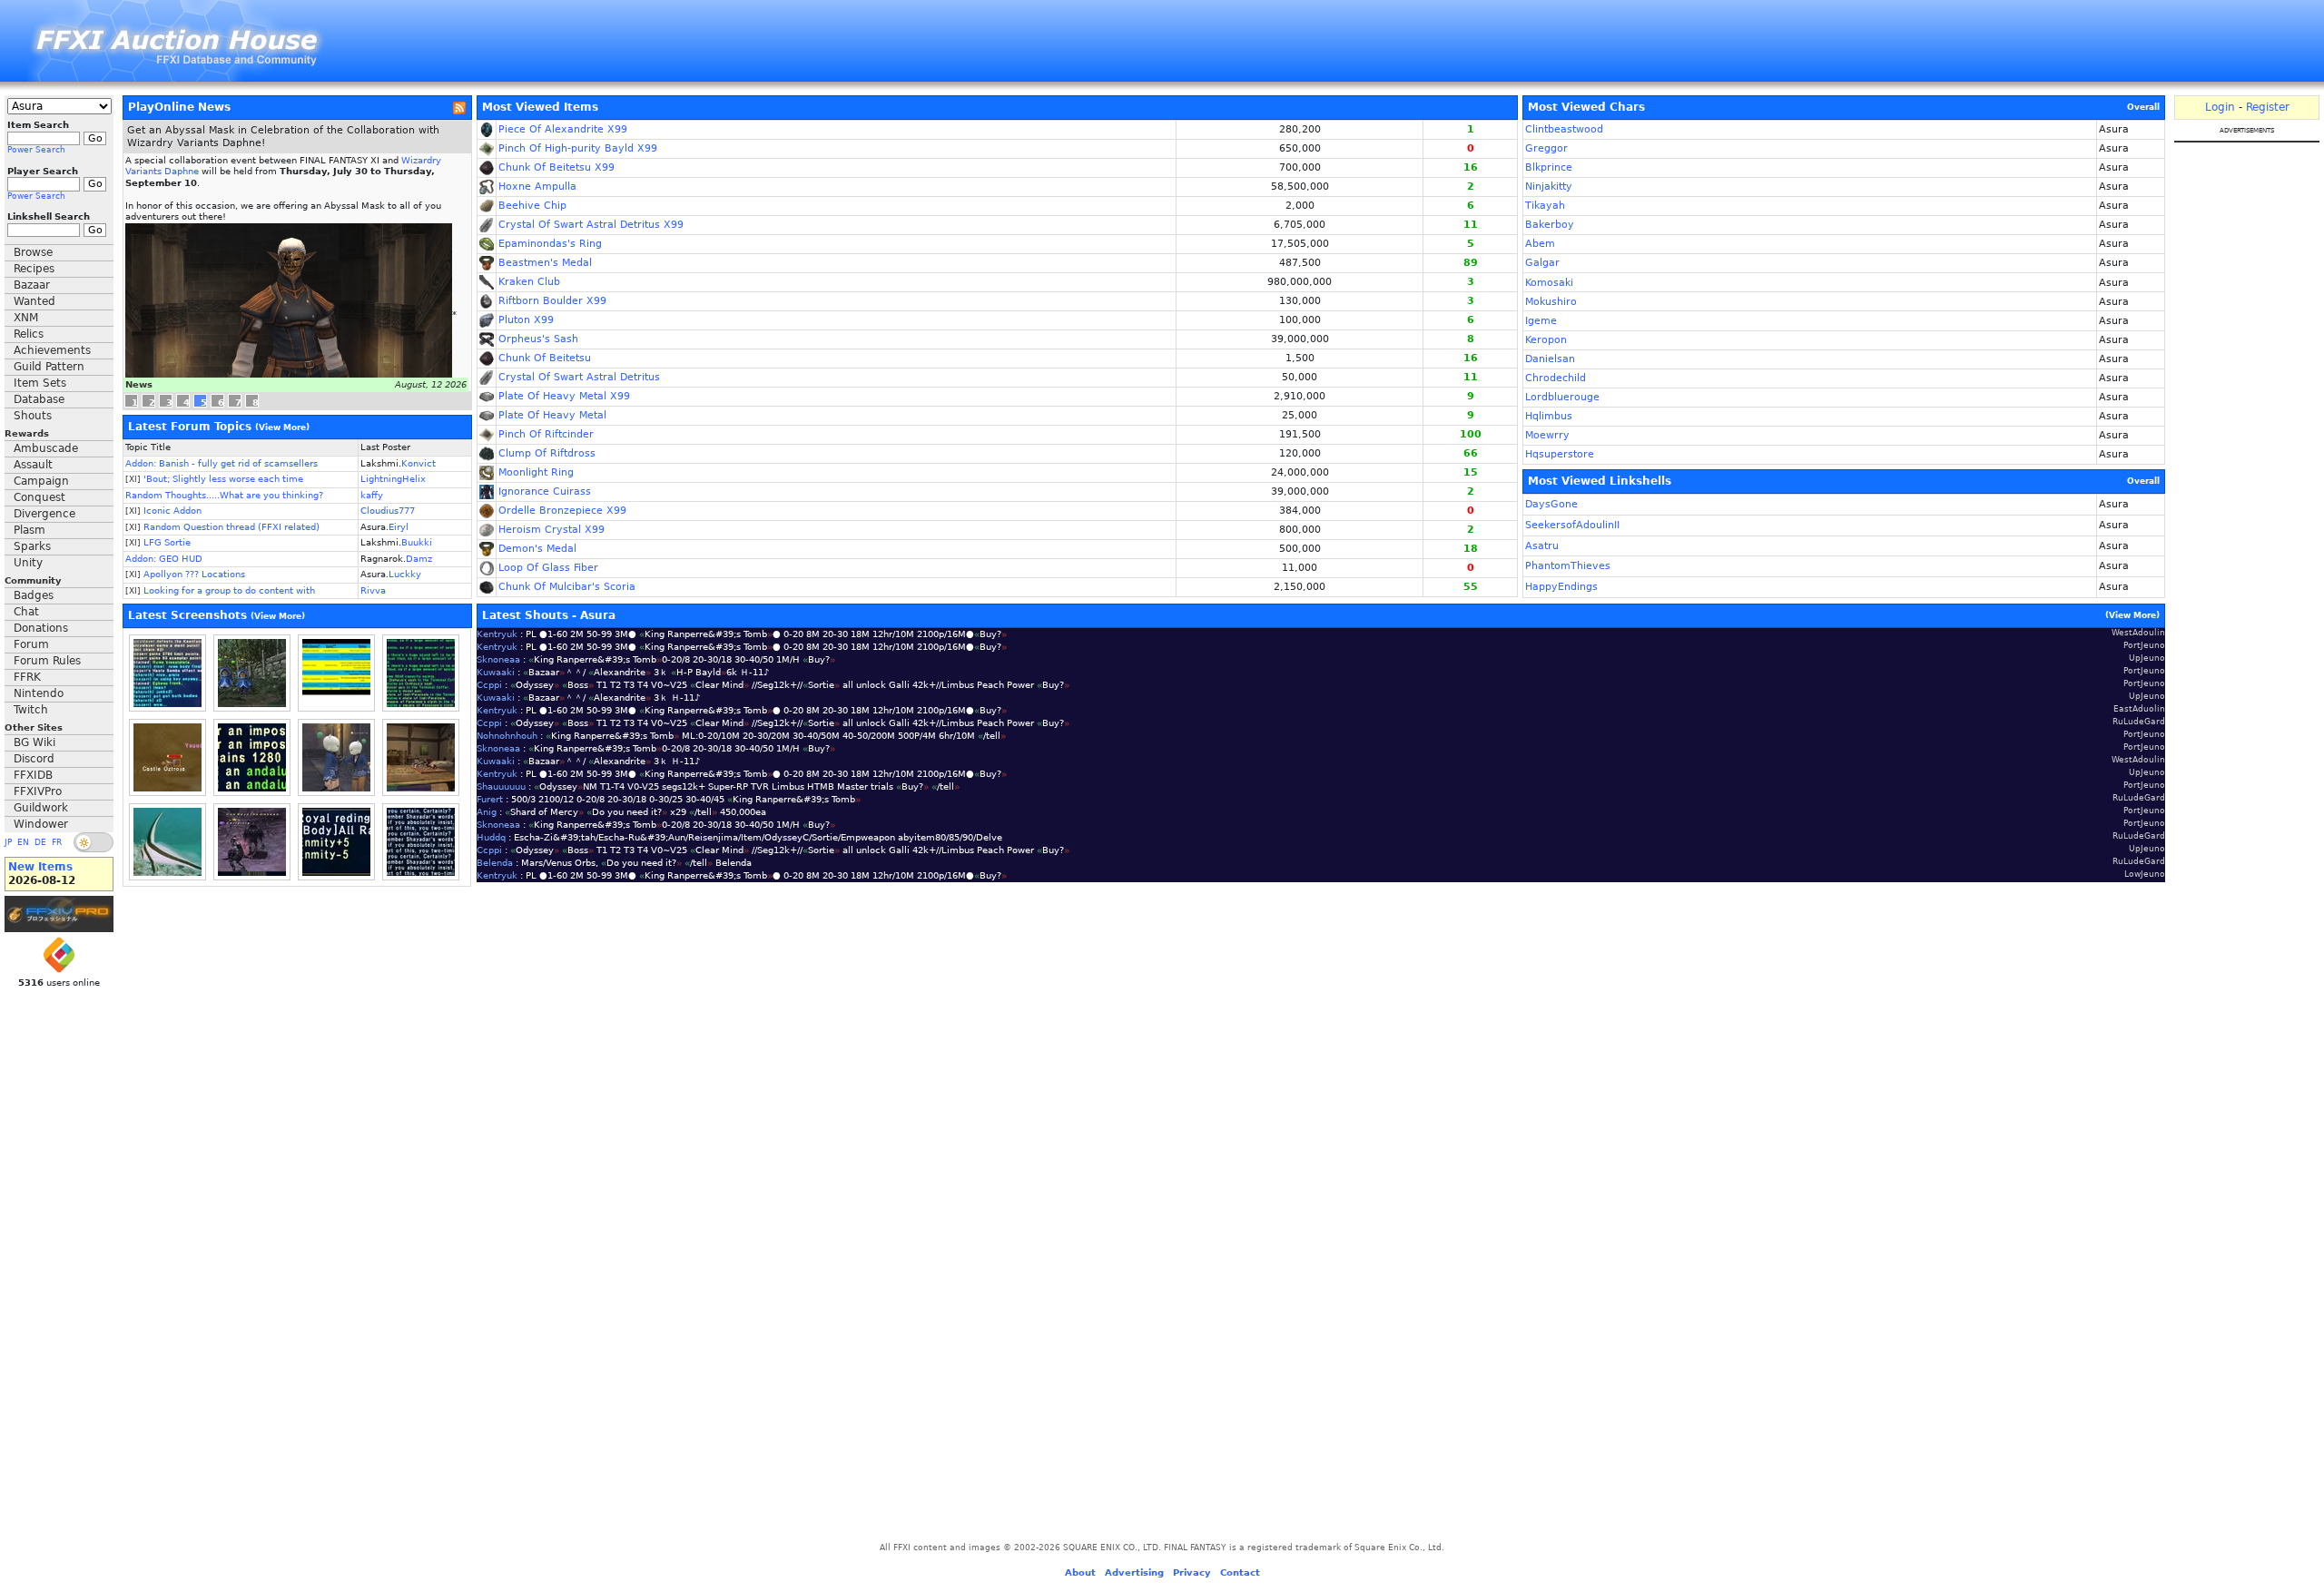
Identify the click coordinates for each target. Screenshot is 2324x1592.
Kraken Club (529, 282)
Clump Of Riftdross (547, 453)
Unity (28, 563)
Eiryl (399, 527)
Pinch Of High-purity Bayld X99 (578, 148)
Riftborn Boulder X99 (552, 301)
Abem (1540, 244)
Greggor (1546, 148)
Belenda (495, 863)
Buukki (417, 542)
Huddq (491, 837)
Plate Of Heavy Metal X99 (564, 396)
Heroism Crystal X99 (551, 530)
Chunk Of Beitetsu (545, 358)
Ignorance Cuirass (545, 491)
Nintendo (39, 693)
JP (8, 842)
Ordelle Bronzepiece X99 (562, 511)
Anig (487, 812)
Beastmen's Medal (545, 263)
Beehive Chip (532, 206)
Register (2268, 107)
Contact (1240, 1572)
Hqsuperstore (1560, 454)
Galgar (1542, 263)
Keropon (1546, 340)
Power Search (36, 150)
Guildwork (41, 808)
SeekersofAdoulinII (1572, 525)
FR (57, 842)
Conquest (39, 497)
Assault (33, 465)
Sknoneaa (498, 659)
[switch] (94, 842)
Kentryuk (497, 634)
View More (282, 427)
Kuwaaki (496, 672)
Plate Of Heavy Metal (552, 415)
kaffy (372, 495)
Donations (41, 628)
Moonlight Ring (536, 472)
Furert (490, 799)
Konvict (419, 463)
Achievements (52, 350)
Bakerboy (1550, 225)
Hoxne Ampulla (537, 187)
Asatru (1542, 546)
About (1080, 1572)
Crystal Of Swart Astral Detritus (579, 377)
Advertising (1134, 1572)
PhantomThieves (1568, 566)
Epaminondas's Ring (550, 244)
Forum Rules (47, 661)
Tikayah (1545, 206)
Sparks (32, 546)
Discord (34, 759)
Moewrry (1547, 435)
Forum (31, 644)
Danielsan (1550, 359)
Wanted (34, 301)
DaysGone (1551, 504)
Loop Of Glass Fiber (548, 568)
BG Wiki (34, 742)
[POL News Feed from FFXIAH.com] (459, 108)
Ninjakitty (1549, 187)
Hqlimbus (1549, 416)
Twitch (31, 710)
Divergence (44, 514)
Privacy (1192, 1572)
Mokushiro (1551, 302)
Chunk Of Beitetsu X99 (556, 167)
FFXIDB (33, 775)
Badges (34, 595)
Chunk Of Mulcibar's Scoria (567, 587)
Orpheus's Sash (538, 339)
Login (2220, 107)
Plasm (30, 530)
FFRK (27, 677)
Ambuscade (46, 448)
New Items (40, 867)
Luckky (405, 574)
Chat (26, 612)
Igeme (1541, 321)
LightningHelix (393, 479)
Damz (419, 559)
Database (39, 399)
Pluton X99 (526, 320)
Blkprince (1549, 167)
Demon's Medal (537, 549)
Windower (41, 824)
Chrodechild (1556, 378)
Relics (29, 334)
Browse (33, 252)
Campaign (41, 481)
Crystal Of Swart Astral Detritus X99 (591, 225)
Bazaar (32, 285)
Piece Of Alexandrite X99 (563, 129)
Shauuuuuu (501, 786)
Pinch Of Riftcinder (546, 434)
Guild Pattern (49, 367)
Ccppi (489, 685)
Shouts (33, 416)
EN (23, 842)
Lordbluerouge (1562, 397)
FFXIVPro (38, 791)
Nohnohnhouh (507, 736)
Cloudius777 (388, 511)
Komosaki (1549, 283)
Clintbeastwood (1564, 129)
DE (40, 842)
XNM (26, 318)
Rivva (373, 590)
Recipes (34, 269)
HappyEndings (1561, 587)
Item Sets (40, 383)
